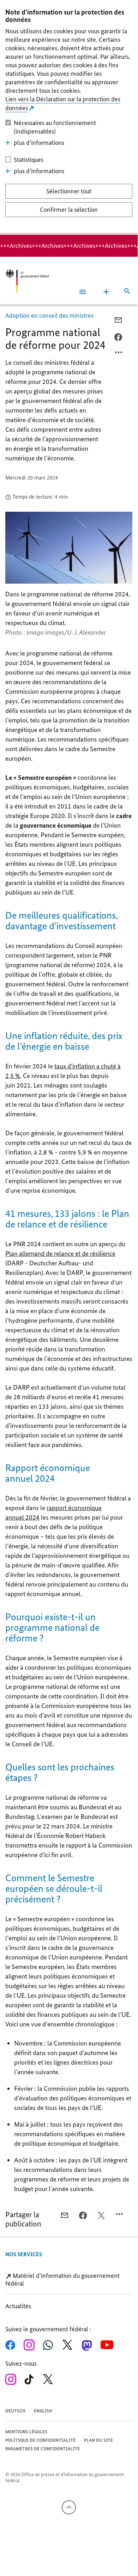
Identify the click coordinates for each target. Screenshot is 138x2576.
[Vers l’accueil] (27, 281)
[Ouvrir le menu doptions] (119, 354)
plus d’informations (39, 143)
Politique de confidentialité (40, 2440)
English (43, 2411)
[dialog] (69, 117)
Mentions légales (26, 2432)
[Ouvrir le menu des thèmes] (106, 292)
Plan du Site (98, 2440)
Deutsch (15, 2411)
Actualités (18, 2306)
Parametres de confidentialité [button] (43, 2449)
